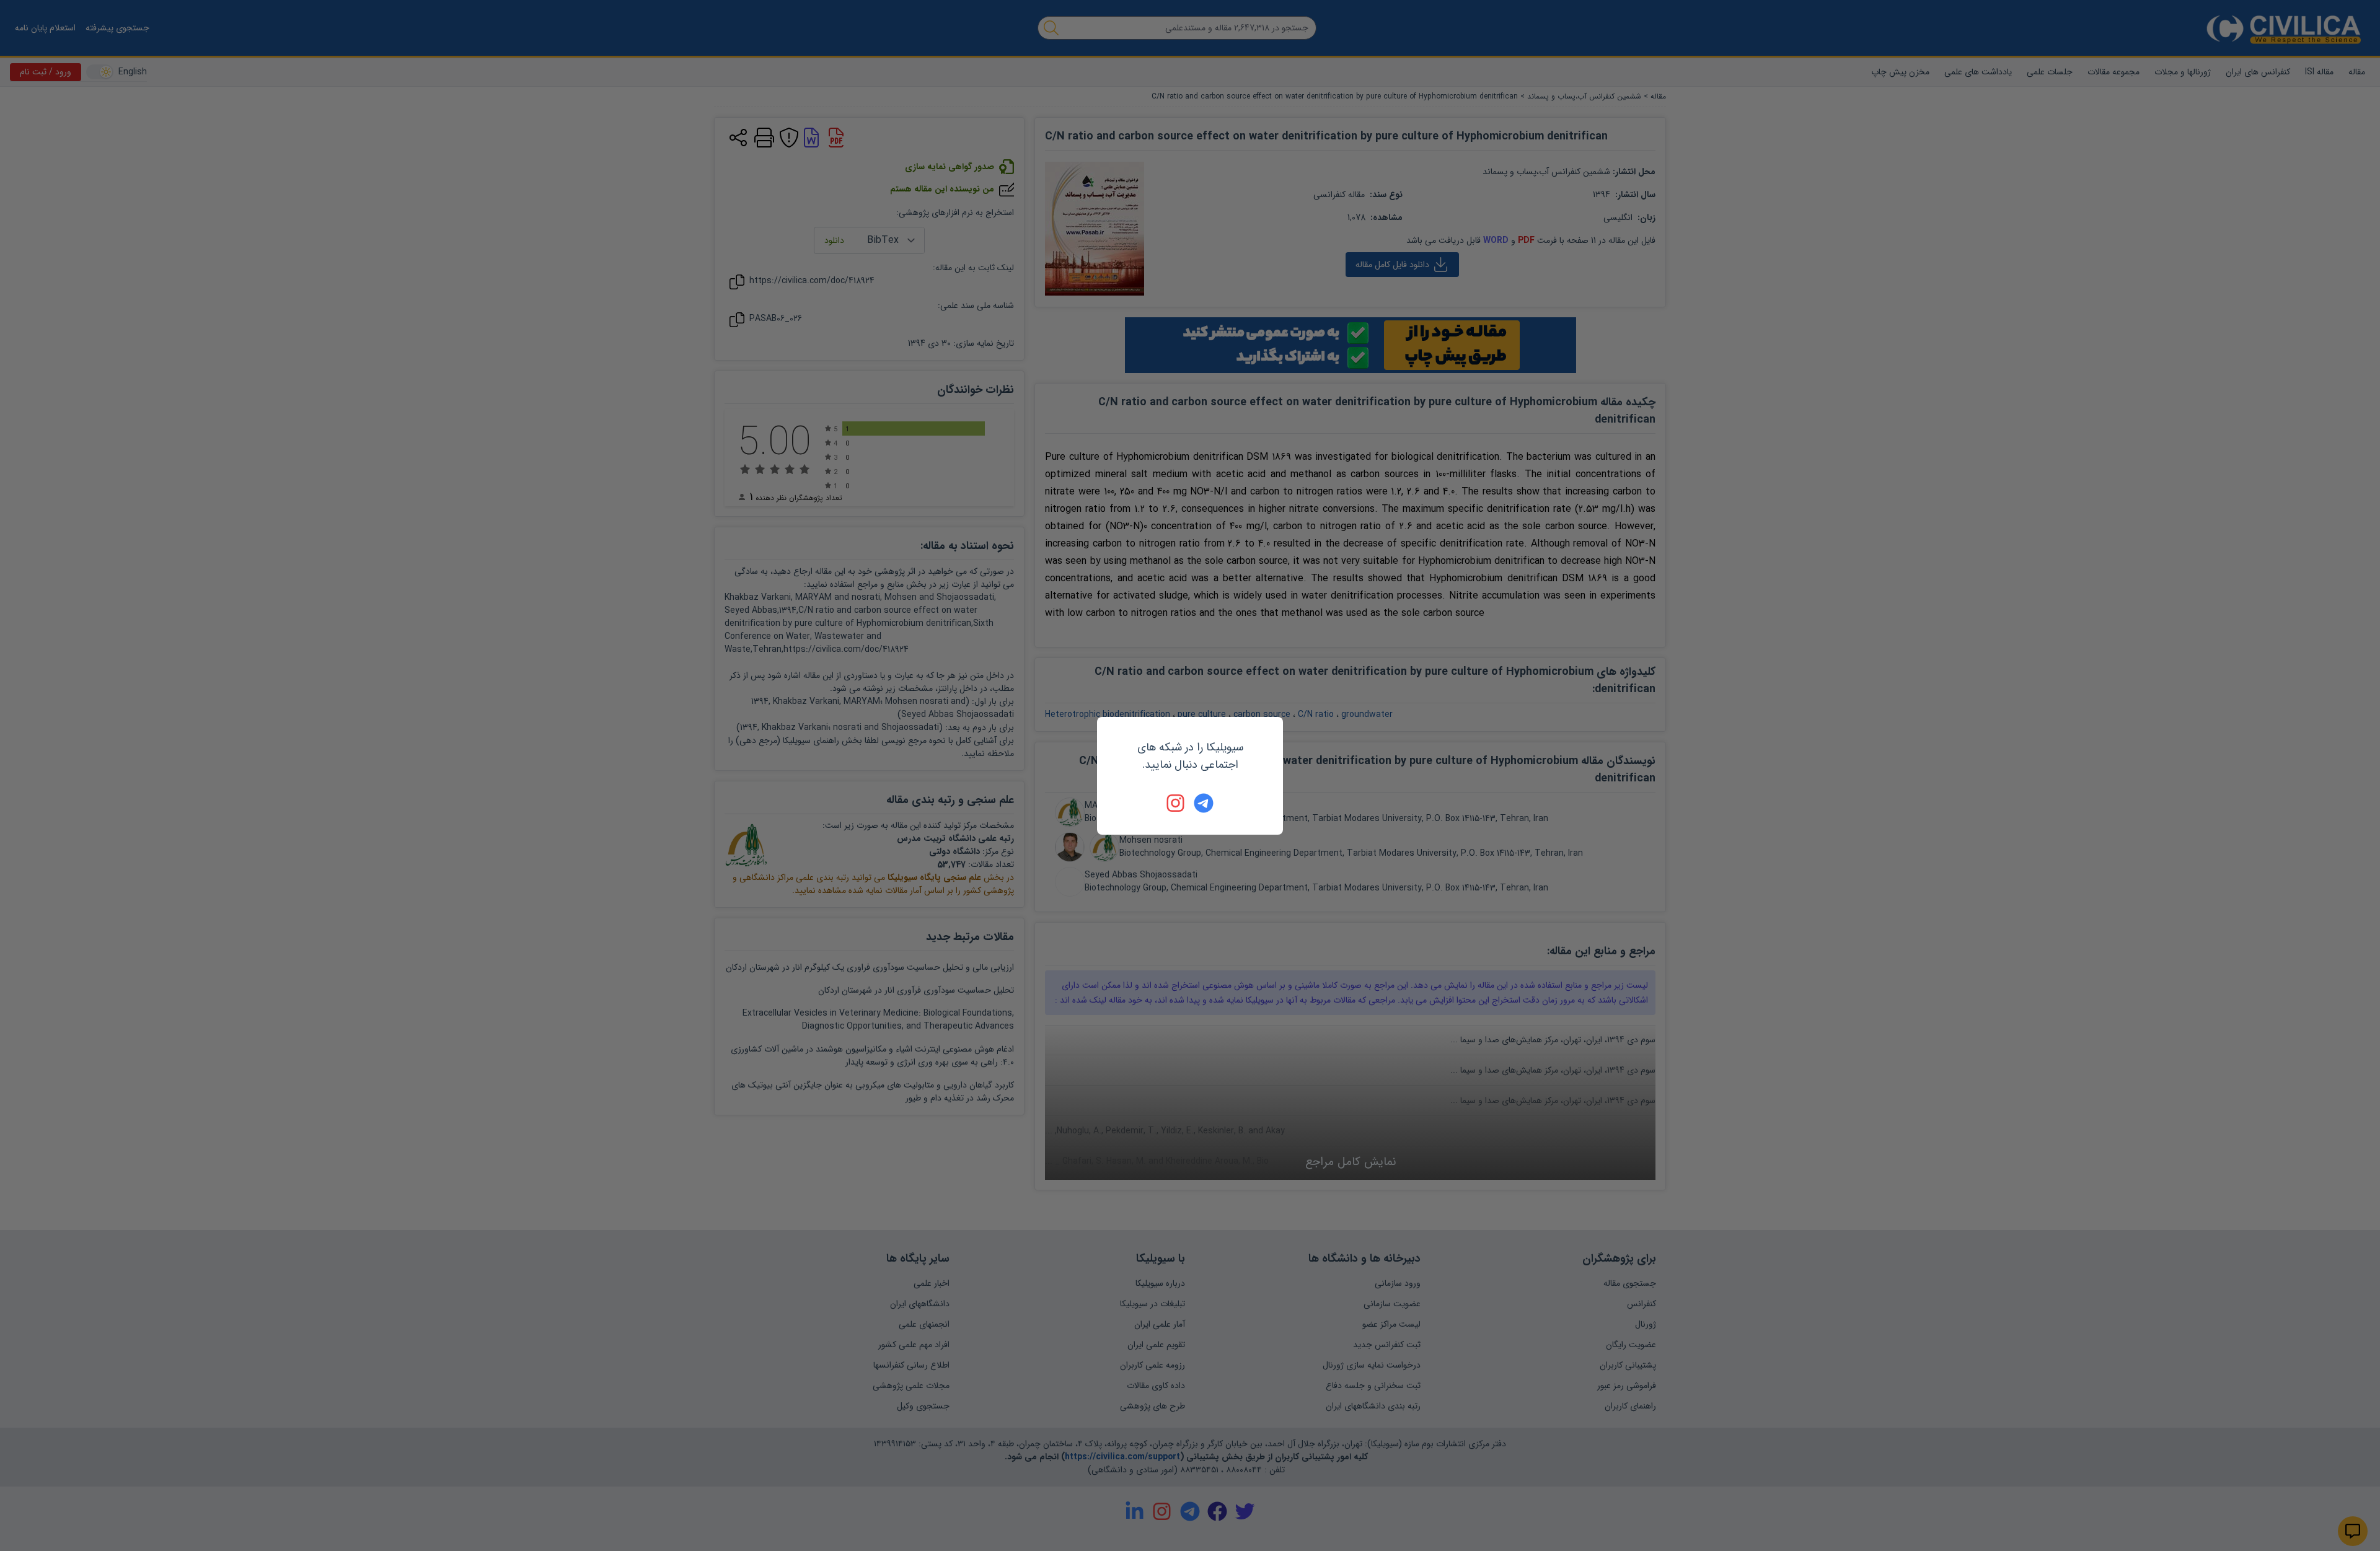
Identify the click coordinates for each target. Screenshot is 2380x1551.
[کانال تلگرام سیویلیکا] (1204, 803)
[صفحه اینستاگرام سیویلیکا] (1176, 803)
